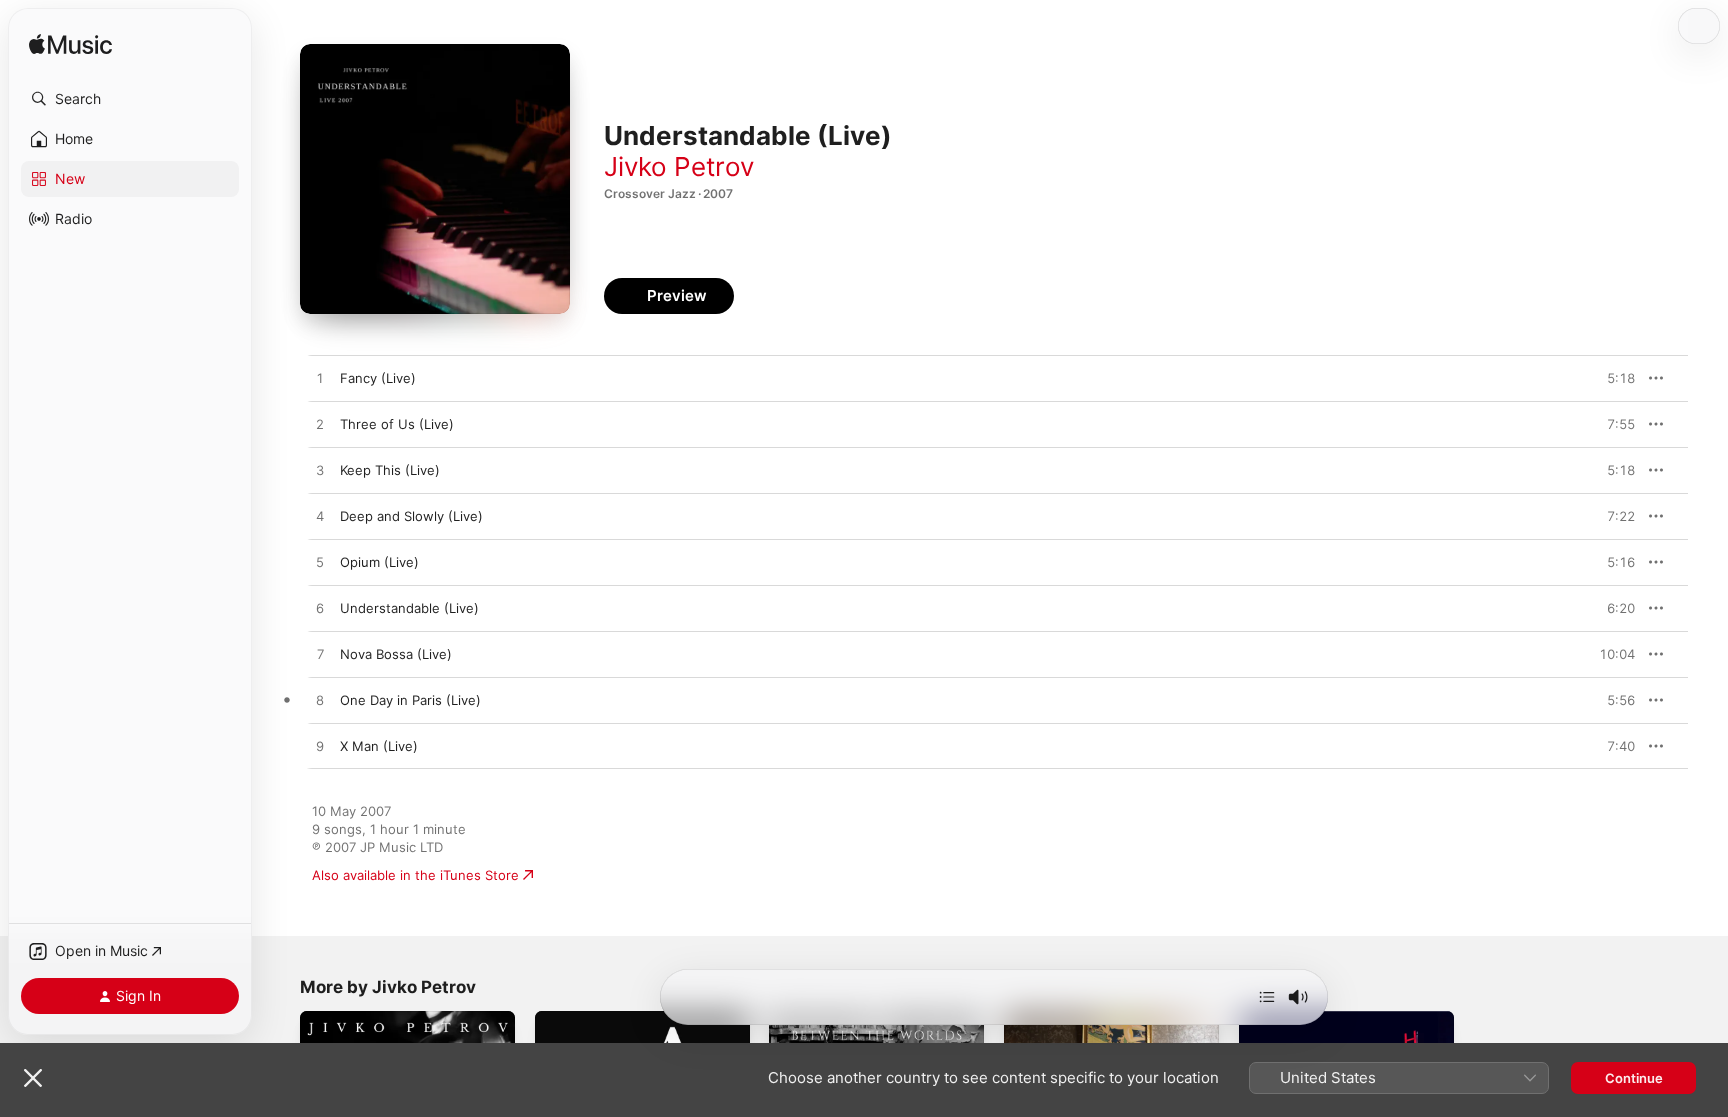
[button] (130, 99)
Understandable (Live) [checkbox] (409, 608)
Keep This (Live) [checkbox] (390, 470)
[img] (70, 45)
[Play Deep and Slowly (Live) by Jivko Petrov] (320, 517)
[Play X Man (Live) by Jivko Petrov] (320, 747)
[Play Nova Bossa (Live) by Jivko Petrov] (320, 655)
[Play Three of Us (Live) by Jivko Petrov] (320, 425)
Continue (1634, 1078)
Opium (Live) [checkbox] (379, 562)
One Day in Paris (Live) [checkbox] (410, 700)
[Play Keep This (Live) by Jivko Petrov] (320, 471)
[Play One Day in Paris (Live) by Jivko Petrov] (320, 701)
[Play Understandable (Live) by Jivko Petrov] (320, 609)
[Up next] (1267, 997)
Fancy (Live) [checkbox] (378, 378)
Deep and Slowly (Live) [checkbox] (411, 516)
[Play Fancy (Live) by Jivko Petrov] (320, 379)
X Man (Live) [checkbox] (379, 746)
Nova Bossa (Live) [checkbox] (396, 654)
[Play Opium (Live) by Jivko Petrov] (320, 563)
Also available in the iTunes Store (415, 875)
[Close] (33, 1078)
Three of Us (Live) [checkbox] (397, 424)
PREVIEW (1613, 378)
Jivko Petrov (679, 166)
